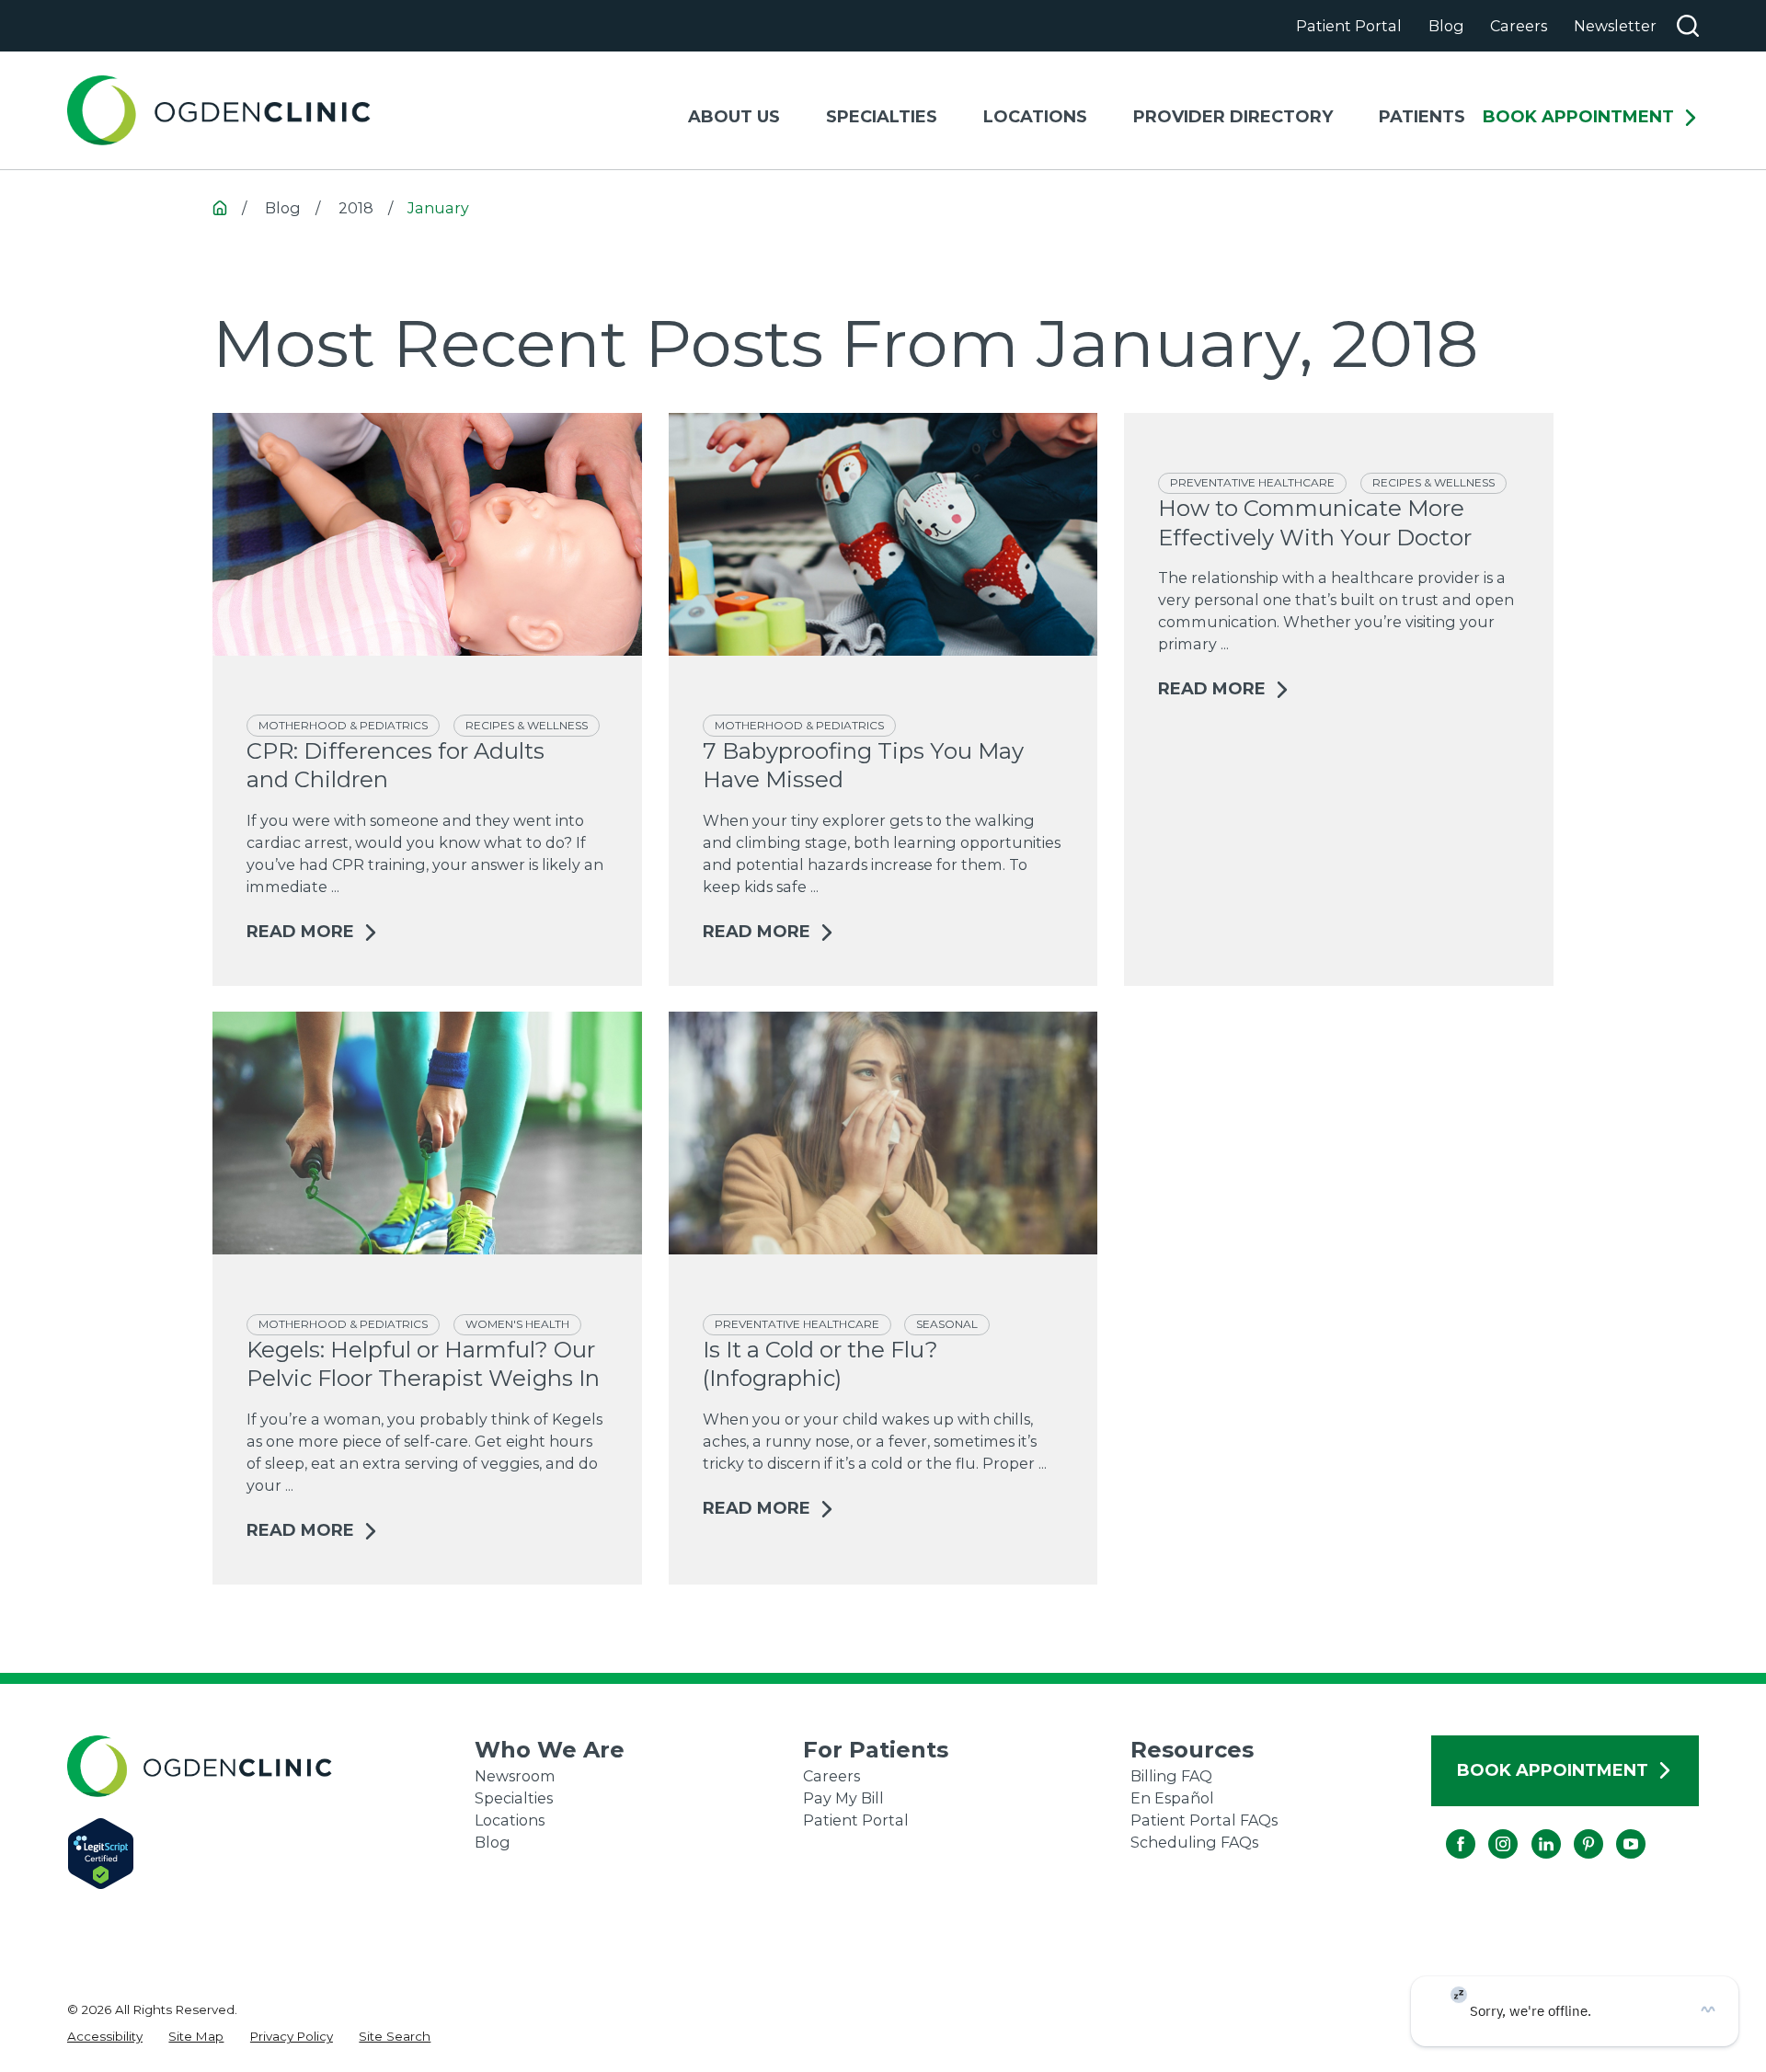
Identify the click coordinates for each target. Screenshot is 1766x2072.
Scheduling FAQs (1194, 1842)
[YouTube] (1616, 1829)
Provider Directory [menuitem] (1233, 117)
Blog (1446, 26)
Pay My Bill (843, 1798)
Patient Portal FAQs (1204, 1820)
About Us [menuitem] (734, 117)
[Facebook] (1446, 1829)
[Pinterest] (1574, 1829)
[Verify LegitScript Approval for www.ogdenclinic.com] (271, 1854)
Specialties (514, 1798)
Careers (1519, 26)
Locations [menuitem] (1035, 117)
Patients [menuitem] (1422, 117)
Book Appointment (1578, 118)
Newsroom (515, 1776)
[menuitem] (105, 2036)
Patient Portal (1349, 26)
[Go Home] (220, 208)
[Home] (219, 111)
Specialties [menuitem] (882, 117)
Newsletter (1615, 26)
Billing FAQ (1171, 1776)
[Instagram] (1488, 1829)
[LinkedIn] (1531, 1829)
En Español (1172, 1798)
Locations (510, 1820)
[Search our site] (1688, 26)
